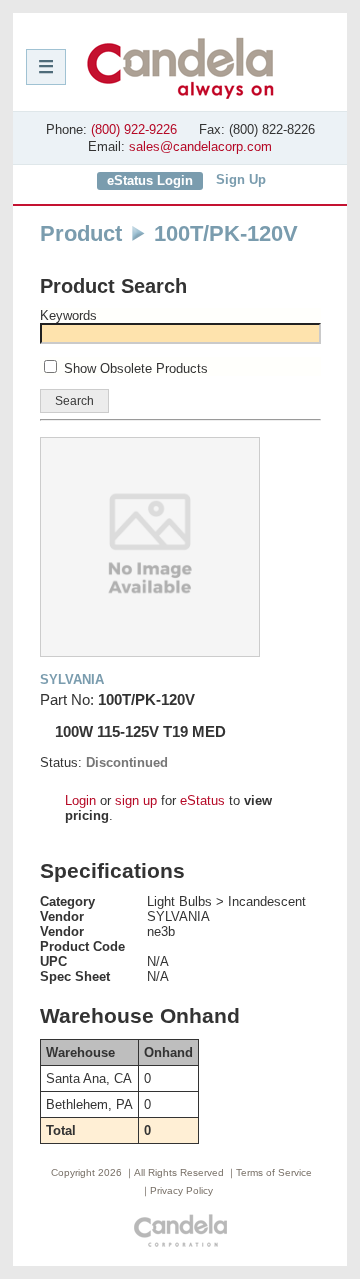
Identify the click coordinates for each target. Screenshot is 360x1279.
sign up (136, 800)
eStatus (202, 800)
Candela (180, 68)
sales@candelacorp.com (200, 146)
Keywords (68, 315)
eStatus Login (150, 180)
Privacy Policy (181, 1190)
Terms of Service (274, 1172)
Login (80, 800)
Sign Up (241, 179)
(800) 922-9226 (134, 129)
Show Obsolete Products (136, 368)
